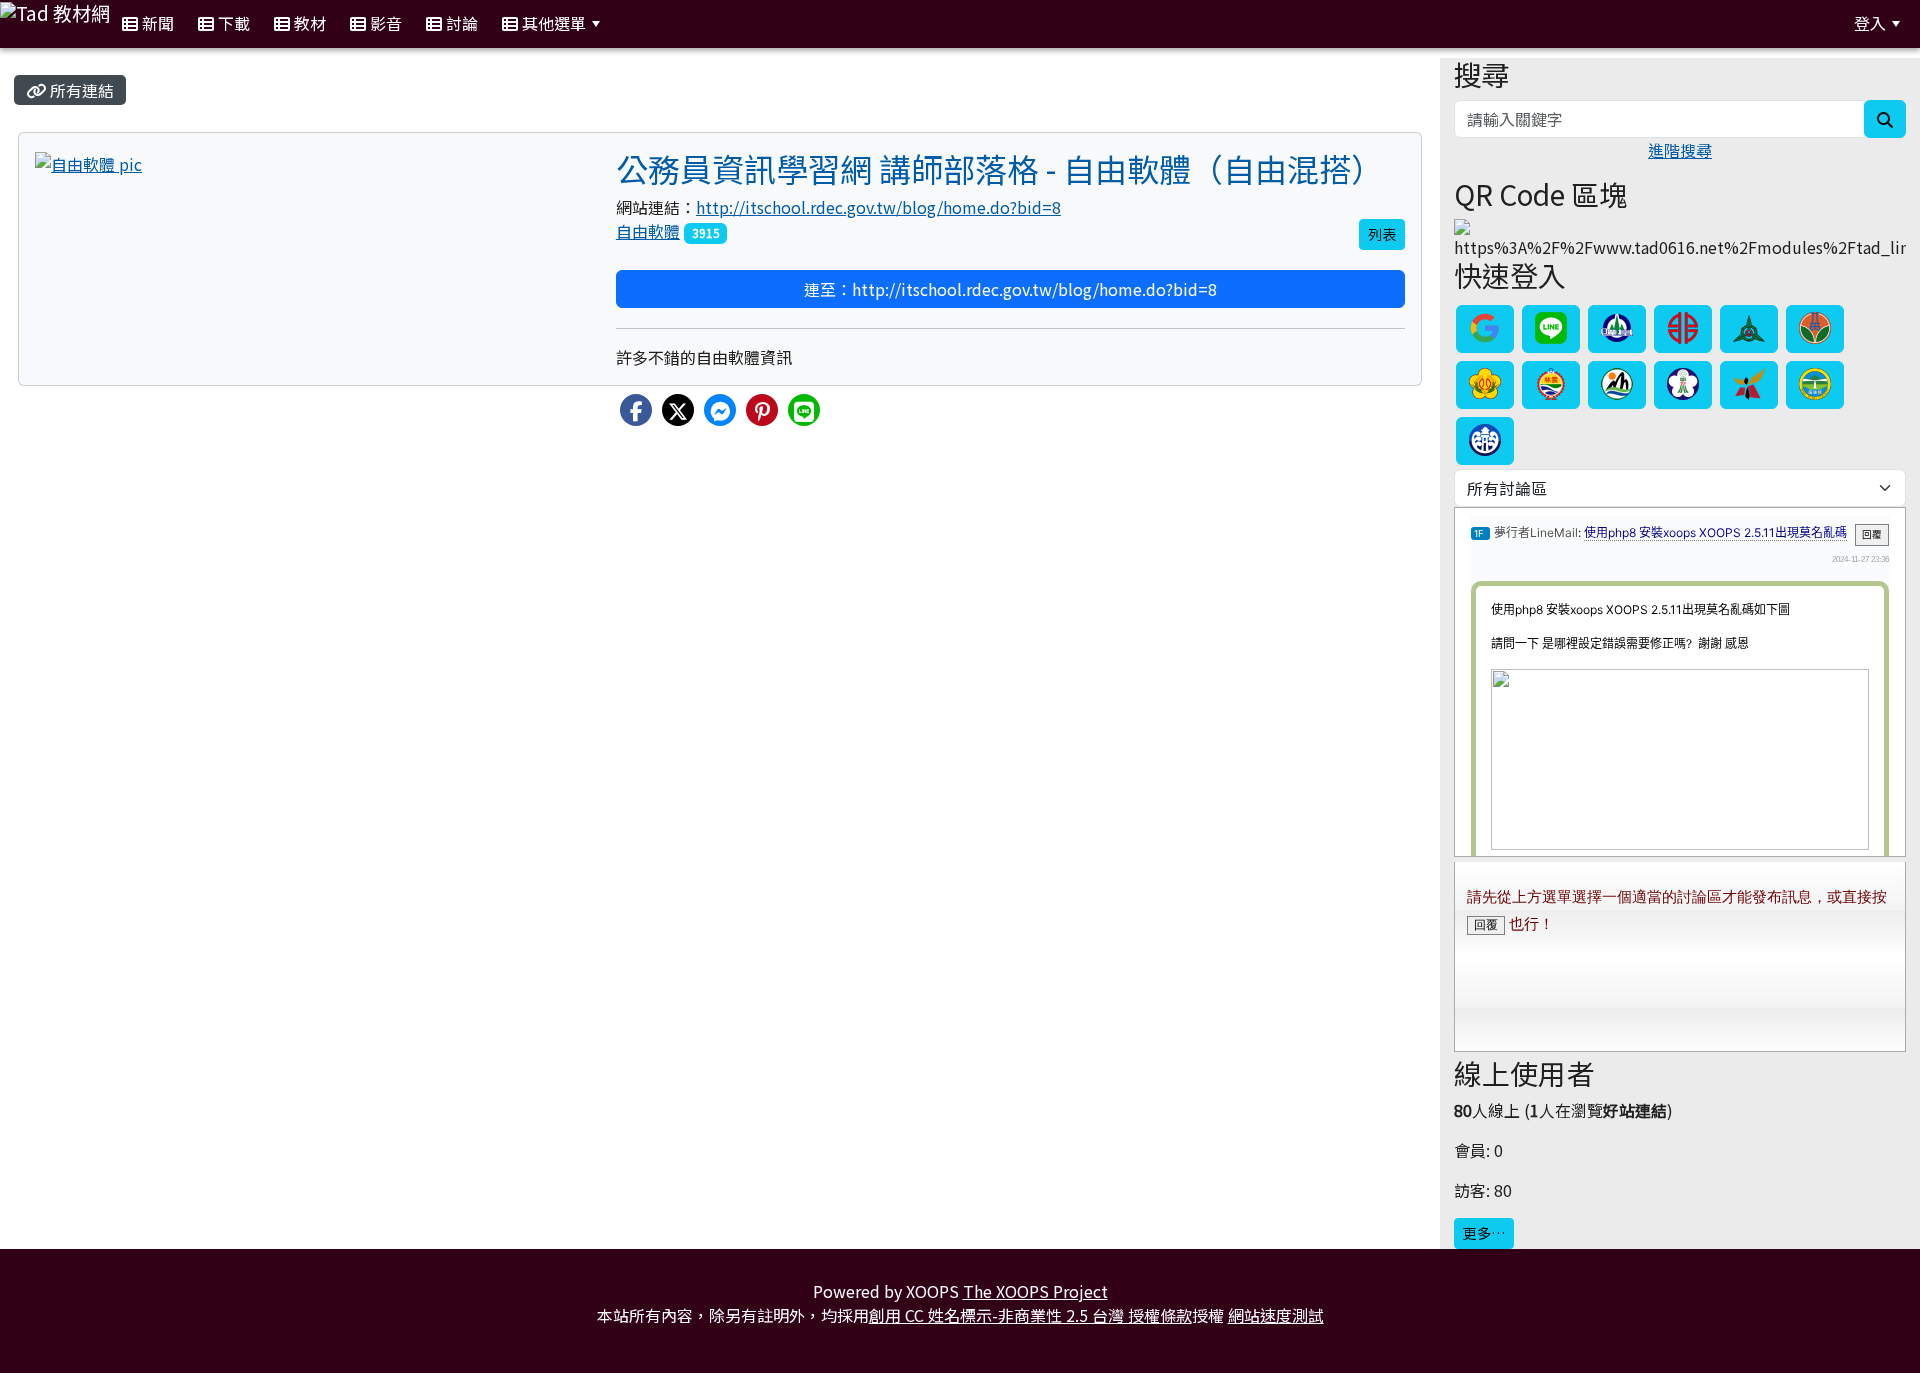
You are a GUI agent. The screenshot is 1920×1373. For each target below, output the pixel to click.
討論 (460, 23)
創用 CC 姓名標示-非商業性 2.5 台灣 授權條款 (1030, 1315)
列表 (1382, 234)
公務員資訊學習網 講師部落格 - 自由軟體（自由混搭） (999, 168)
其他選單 (552, 23)
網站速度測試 (1276, 1315)
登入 (1870, 23)
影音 (384, 23)
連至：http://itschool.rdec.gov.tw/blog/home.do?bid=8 (1010, 289)
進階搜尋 (1680, 150)
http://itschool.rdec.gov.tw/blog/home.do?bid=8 (878, 207)
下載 (232, 23)
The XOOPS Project (1035, 1291)
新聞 (156, 23)
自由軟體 (648, 231)
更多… (1484, 1233)
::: (636, 23)
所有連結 (80, 90)
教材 (308, 23)
